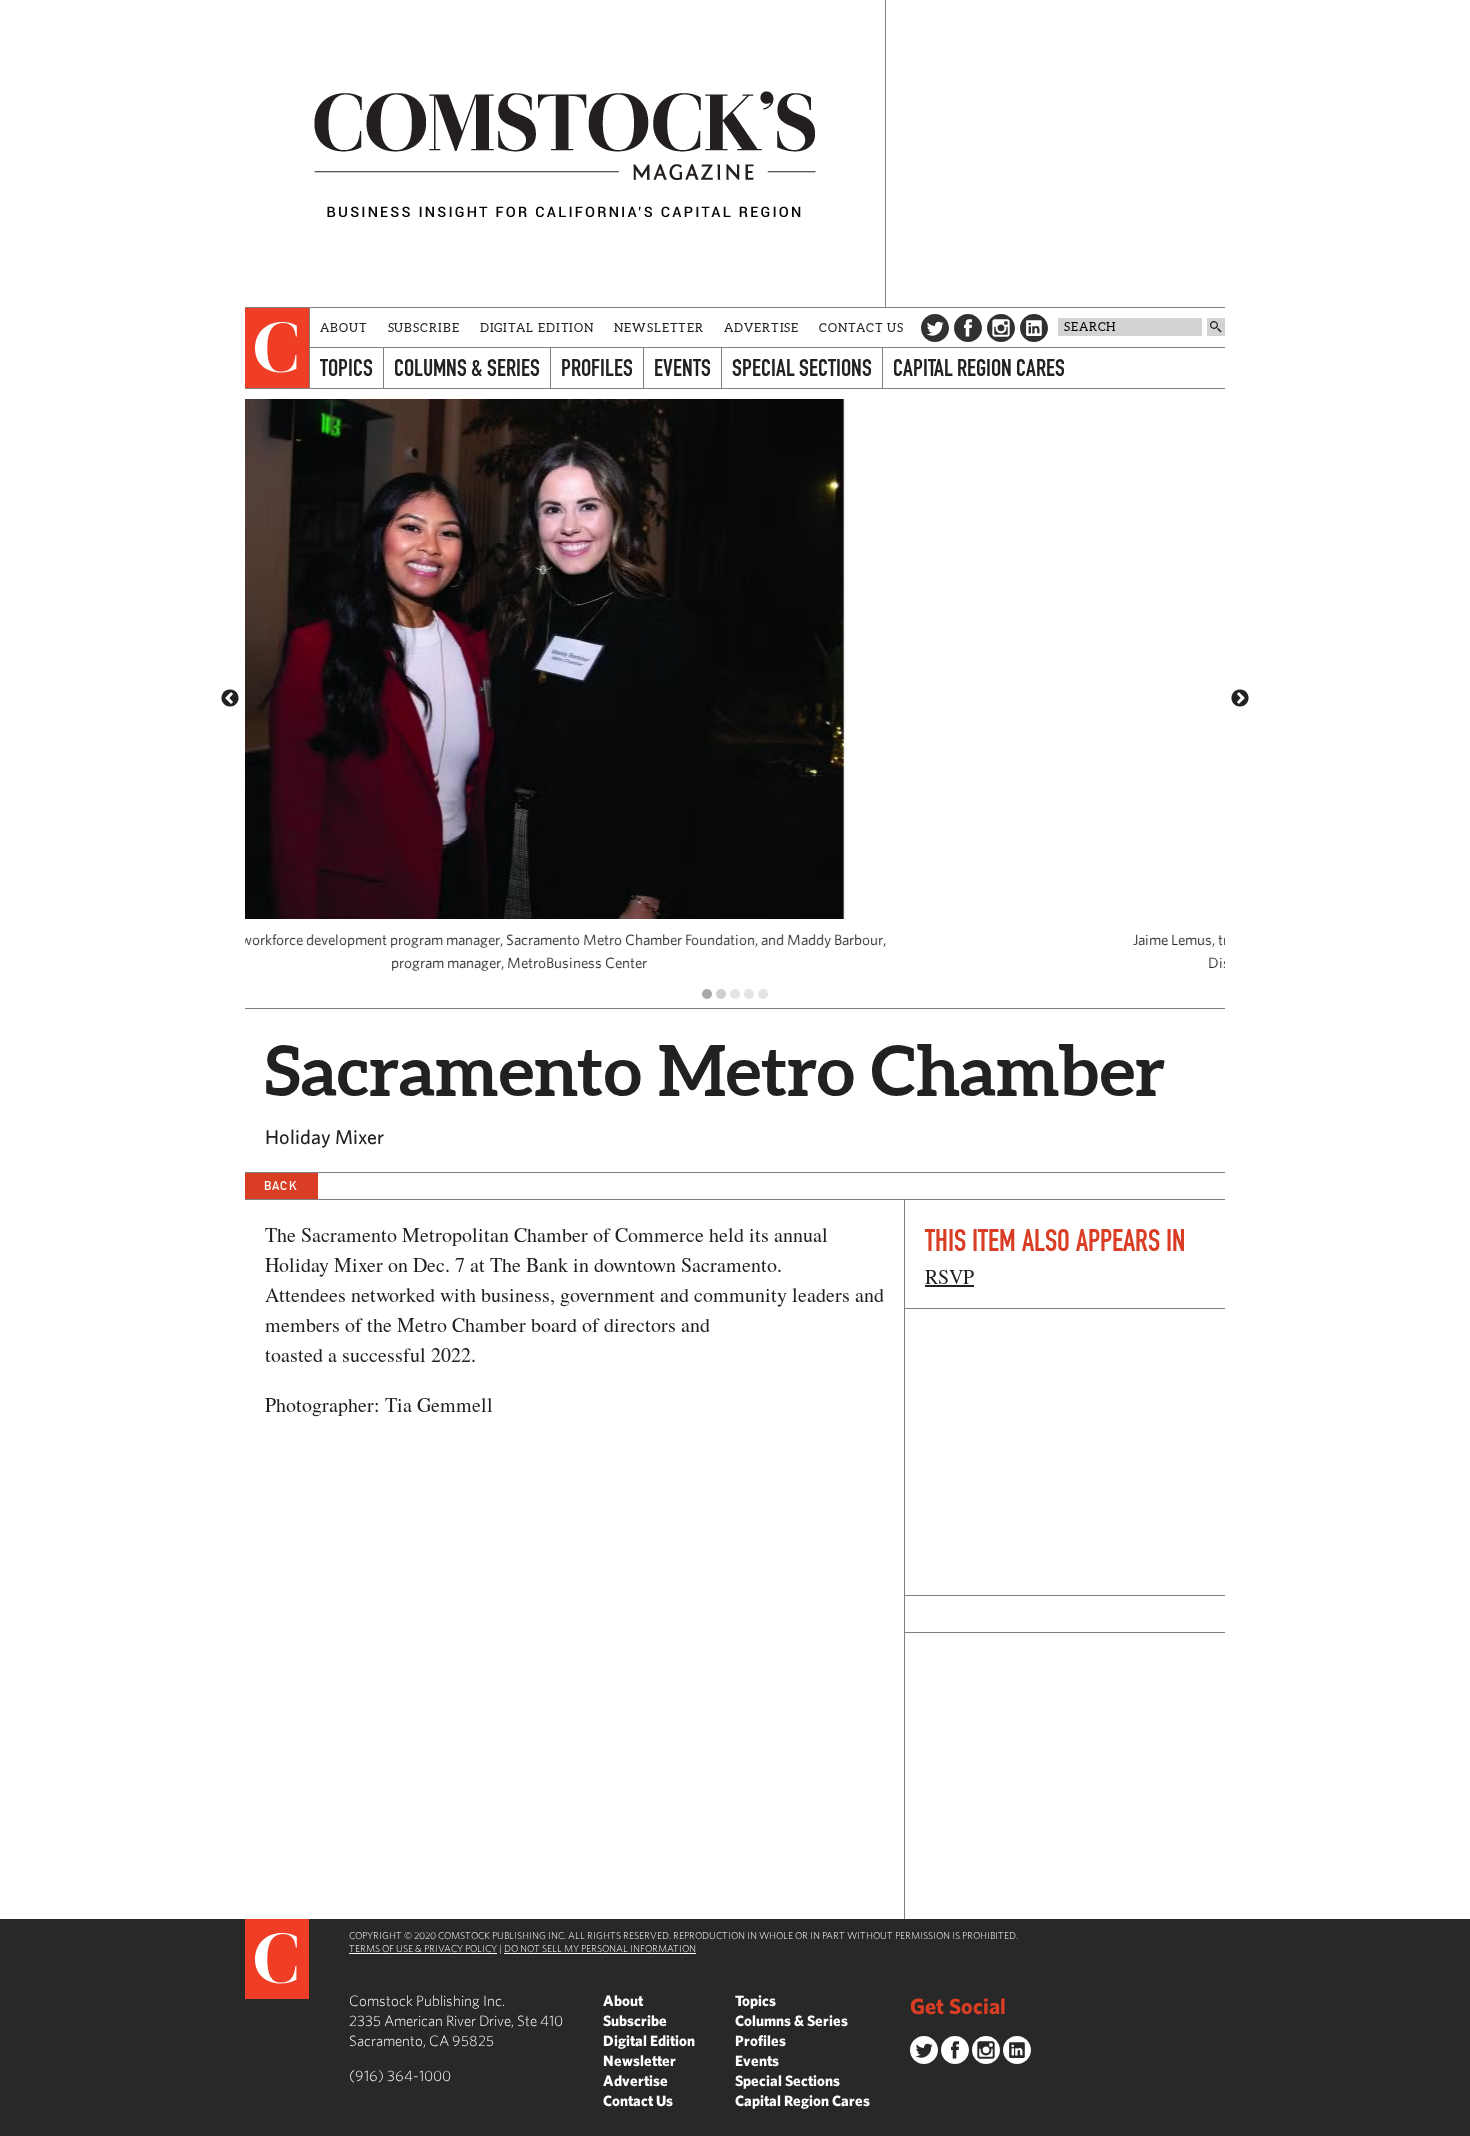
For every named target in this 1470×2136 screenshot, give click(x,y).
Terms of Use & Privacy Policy (423, 1948)
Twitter (935, 328)
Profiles (597, 367)
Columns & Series (467, 367)
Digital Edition (537, 327)
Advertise (761, 327)
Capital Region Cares (979, 367)
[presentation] (277, 348)
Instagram (1001, 328)
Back (281, 1185)
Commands (15, 2121)
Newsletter (659, 327)
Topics (346, 367)
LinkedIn (1034, 328)
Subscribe (424, 327)
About (344, 327)
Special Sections (802, 367)
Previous (230, 699)
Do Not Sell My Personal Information (600, 1948)
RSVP (949, 1276)
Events (682, 367)
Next (1240, 699)
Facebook (968, 328)
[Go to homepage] (565, 153)
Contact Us (861, 327)
